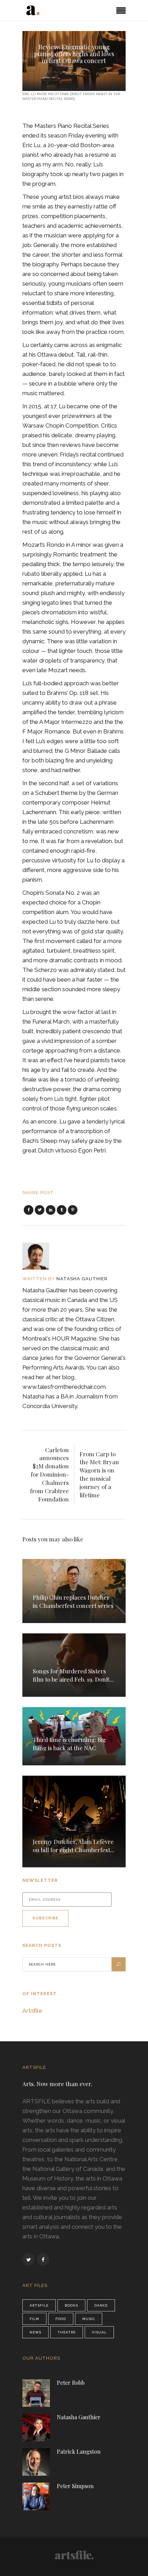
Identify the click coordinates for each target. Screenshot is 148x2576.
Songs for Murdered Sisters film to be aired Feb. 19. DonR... (73, 1675)
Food (61, 2319)
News (35, 2332)
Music (74, 73)
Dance (101, 2305)
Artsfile (32, 2011)
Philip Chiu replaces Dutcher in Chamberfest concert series (73, 1601)
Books (71, 2305)
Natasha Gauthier (82, 1279)
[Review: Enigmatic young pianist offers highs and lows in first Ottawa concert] (40, 1256)
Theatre (67, 2332)
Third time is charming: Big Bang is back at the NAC (69, 1744)
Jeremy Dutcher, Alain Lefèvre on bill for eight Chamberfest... (73, 1846)
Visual (99, 2332)
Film (34, 2319)
